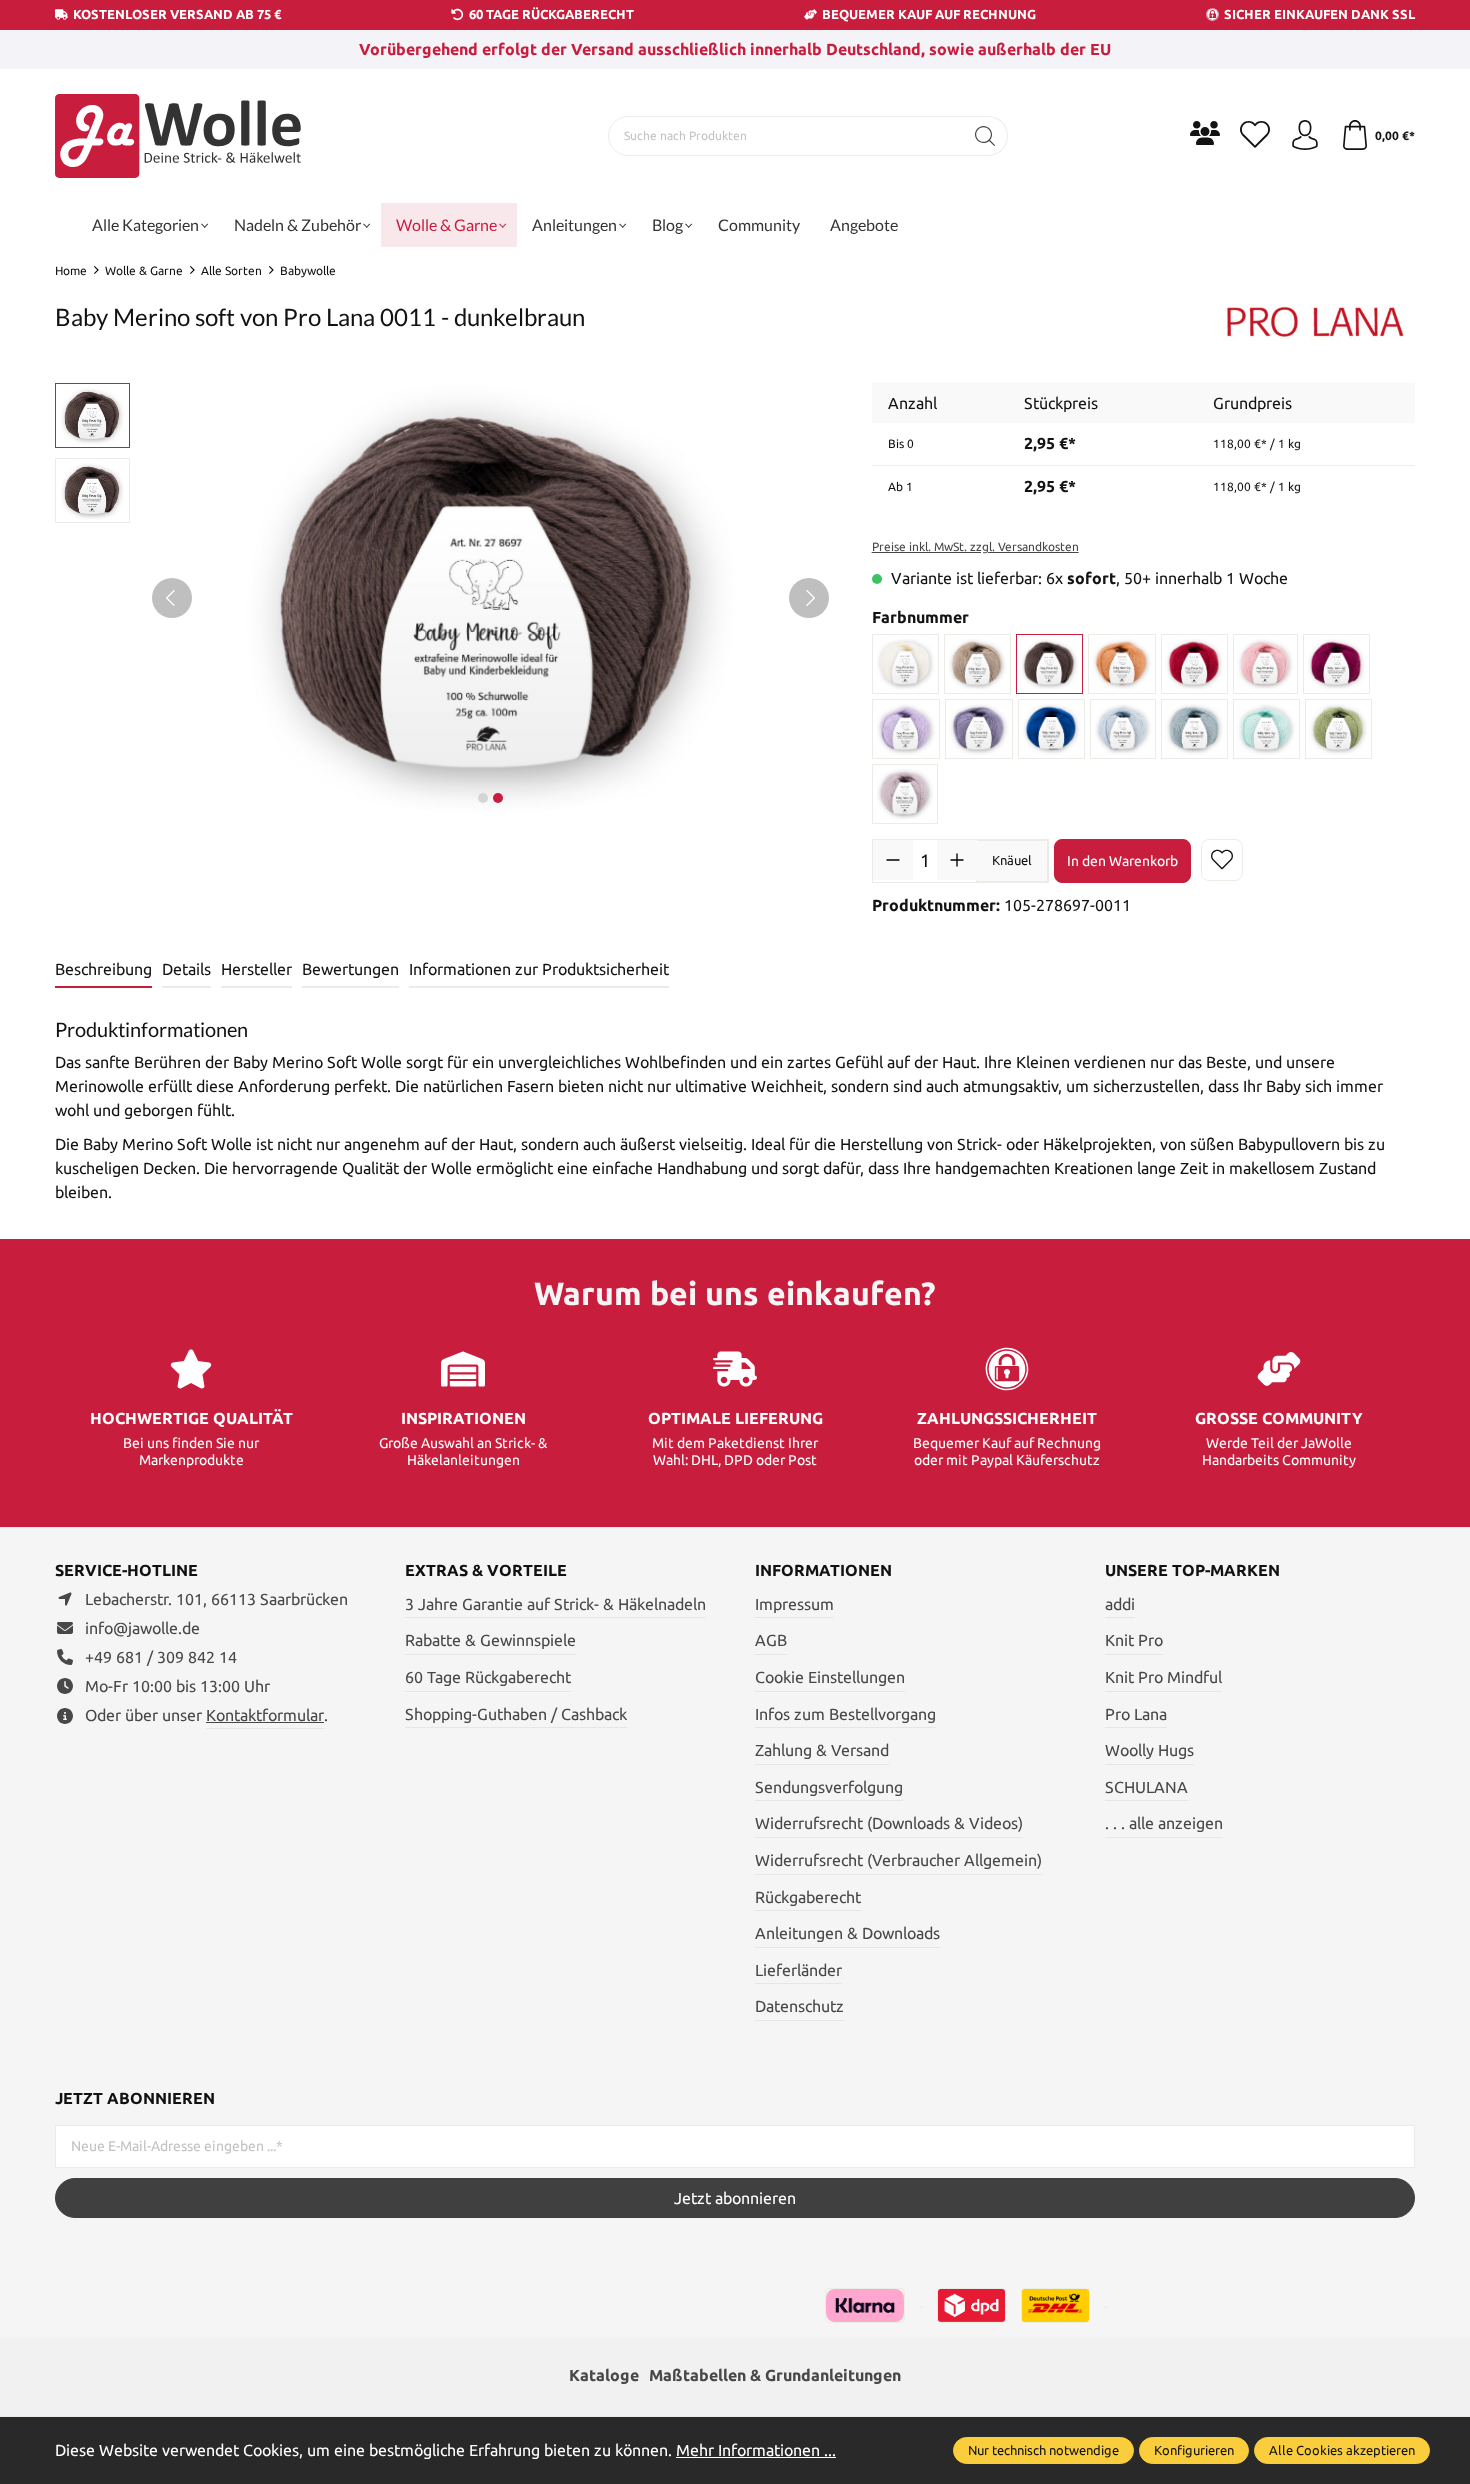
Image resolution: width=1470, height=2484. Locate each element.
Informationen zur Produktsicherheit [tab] (539, 969)
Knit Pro (1134, 1640)
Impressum (794, 1604)
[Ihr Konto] (1305, 136)
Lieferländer (798, 1970)
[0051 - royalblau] (1051, 729)
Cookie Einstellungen (830, 1677)
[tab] (103, 970)
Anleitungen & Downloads (847, 1933)
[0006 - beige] (977, 664)
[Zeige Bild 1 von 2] (483, 798)
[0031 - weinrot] (1194, 664)
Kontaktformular (265, 1715)
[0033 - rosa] (1265, 664)
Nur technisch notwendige (1043, 2450)
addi (1120, 1604)
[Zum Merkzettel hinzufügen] (1222, 860)
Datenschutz (799, 2006)
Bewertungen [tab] (350, 969)
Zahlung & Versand (822, 1750)
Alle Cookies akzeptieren (1342, 2450)
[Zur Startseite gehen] (180, 136)
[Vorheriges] (172, 598)
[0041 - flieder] (906, 729)
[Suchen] (985, 136)
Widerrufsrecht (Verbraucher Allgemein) (898, 1860)
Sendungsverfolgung (829, 1787)
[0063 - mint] (1266, 729)
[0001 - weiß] (906, 664)
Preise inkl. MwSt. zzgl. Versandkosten (975, 546)
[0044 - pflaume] (979, 729)
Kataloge (604, 2375)
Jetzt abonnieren (735, 2198)
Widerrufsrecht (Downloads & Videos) (889, 1823)
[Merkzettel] (1255, 136)
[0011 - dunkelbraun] (1049, 664)
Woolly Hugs (1149, 1750)
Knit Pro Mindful (1163, 1677)
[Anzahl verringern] (893, 860)
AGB (771, 1640)
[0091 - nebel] (905, 794)
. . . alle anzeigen (1164, 1823)
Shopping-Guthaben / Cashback (516, 1714)
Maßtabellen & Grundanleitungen (775, 2375)
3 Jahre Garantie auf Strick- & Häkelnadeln (555, 1604)
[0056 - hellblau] (1123, 729)
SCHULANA (1146, 1787)
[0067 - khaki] (1338, 729)
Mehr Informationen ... (756, 2450)
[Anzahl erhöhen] (957, 860)
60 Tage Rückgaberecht (488, 1677)
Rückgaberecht (808, 1897)
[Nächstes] (809, 598)
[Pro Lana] (1315, 320)
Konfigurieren (1194, 2450)
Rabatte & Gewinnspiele (490, 1640)
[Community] (1205, 133)
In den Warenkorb (1122, 861)
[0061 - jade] (1194, 729)
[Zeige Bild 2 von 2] (498, 798)
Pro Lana (1136, 1714)
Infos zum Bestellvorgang (845, 1714)
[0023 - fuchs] (1122, 664)
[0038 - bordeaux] (1336, 664)
